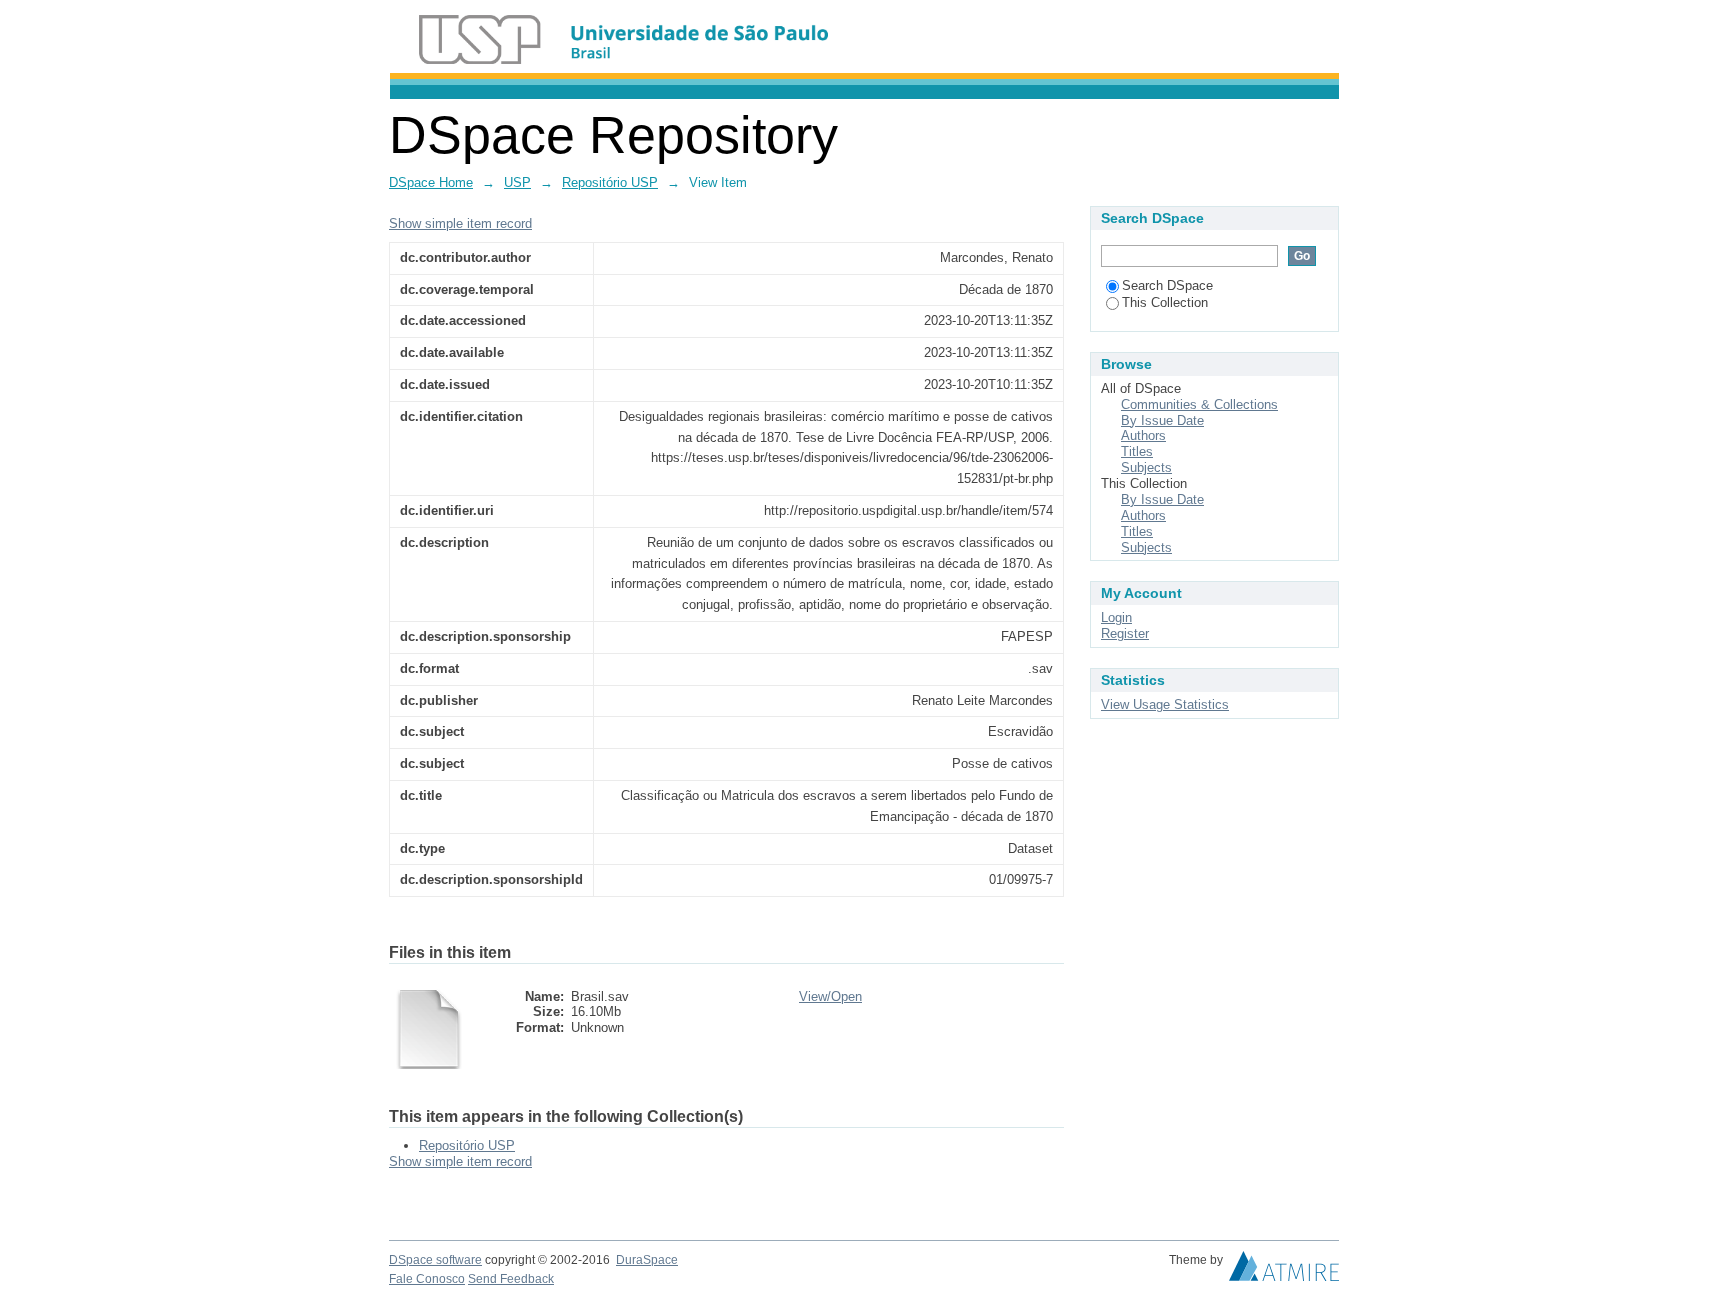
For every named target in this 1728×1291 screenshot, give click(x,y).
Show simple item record (460, 223)
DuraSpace (647, 1260)
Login (1116, 617)
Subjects (1146, 467)
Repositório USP (610, 182)
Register (1125, 633)
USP (517, 182)
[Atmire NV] (1284, 1271)
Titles (1137, 451)
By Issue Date (1162, 420)
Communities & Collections (1199, 404)
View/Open (830, 996)
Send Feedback (511, 1279)
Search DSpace (1167, 285)
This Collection (1165, 302)
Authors (1143, 435)
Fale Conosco (427, 1279)
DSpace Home (431, 182)
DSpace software (435, 1260)
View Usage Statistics (1165, 704)
